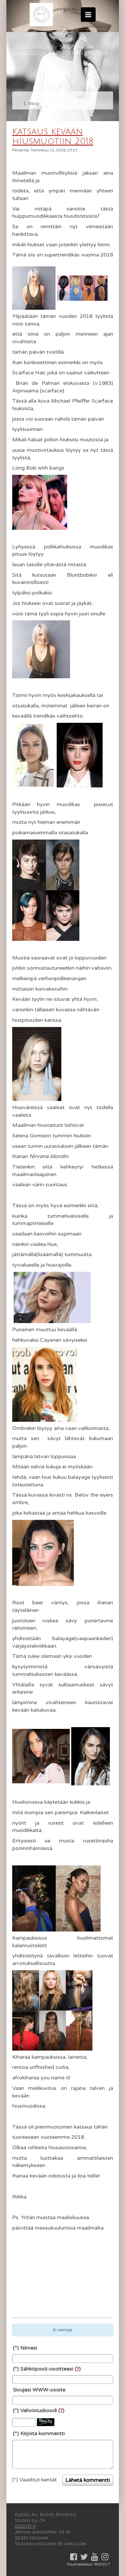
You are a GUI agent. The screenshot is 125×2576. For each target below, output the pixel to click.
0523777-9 (25, 2526)
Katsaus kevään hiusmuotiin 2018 (53, 137)
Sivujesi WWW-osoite (39, 2390)
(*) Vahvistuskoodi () (39, 2410)
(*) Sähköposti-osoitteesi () (47, 2369)
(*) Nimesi (25, 2348)
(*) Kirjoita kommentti (39, 2433)
